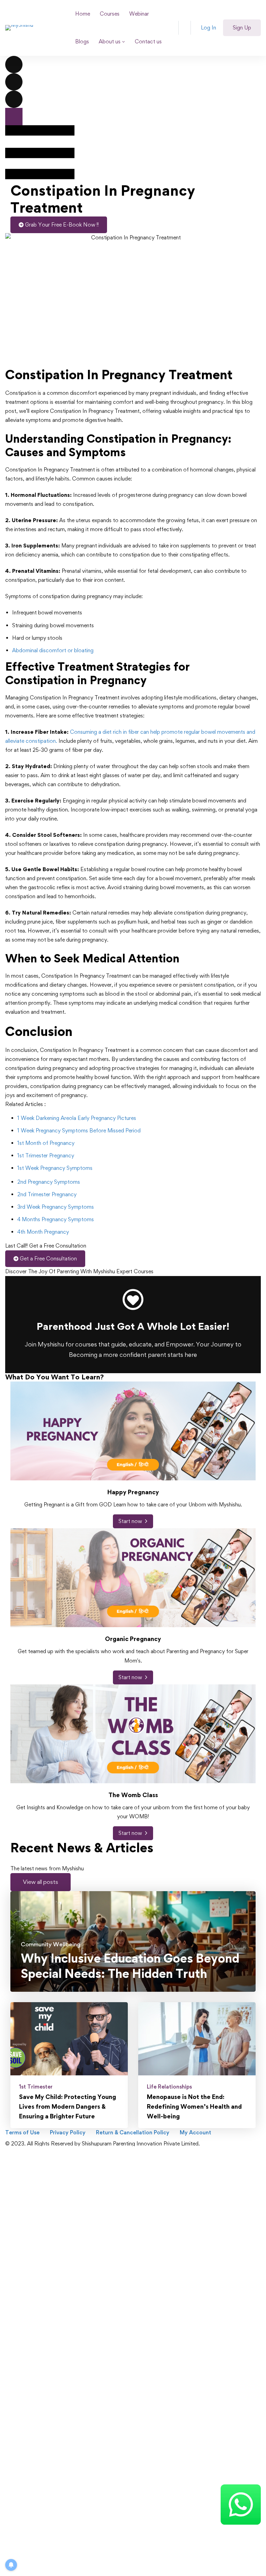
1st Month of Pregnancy (46, 1143)
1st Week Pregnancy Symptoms (55, 1168)
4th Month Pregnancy (43, 1232)
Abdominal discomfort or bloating (53, 650)
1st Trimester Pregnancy (46, 1155)
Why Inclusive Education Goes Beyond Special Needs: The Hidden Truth (130, 1966)
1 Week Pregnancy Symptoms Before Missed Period (79, 1130)
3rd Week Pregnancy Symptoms (56, 1207)
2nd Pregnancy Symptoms (49, 1182)
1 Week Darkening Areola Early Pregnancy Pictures (77, 1118)
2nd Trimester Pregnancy (47, 1194)
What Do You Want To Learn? (55, 1377)
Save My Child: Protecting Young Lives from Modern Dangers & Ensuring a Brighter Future (68, 2106)
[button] (41, 1882)
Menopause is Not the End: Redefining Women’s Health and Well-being (194, 2106)
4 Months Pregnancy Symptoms (56, 1219)
